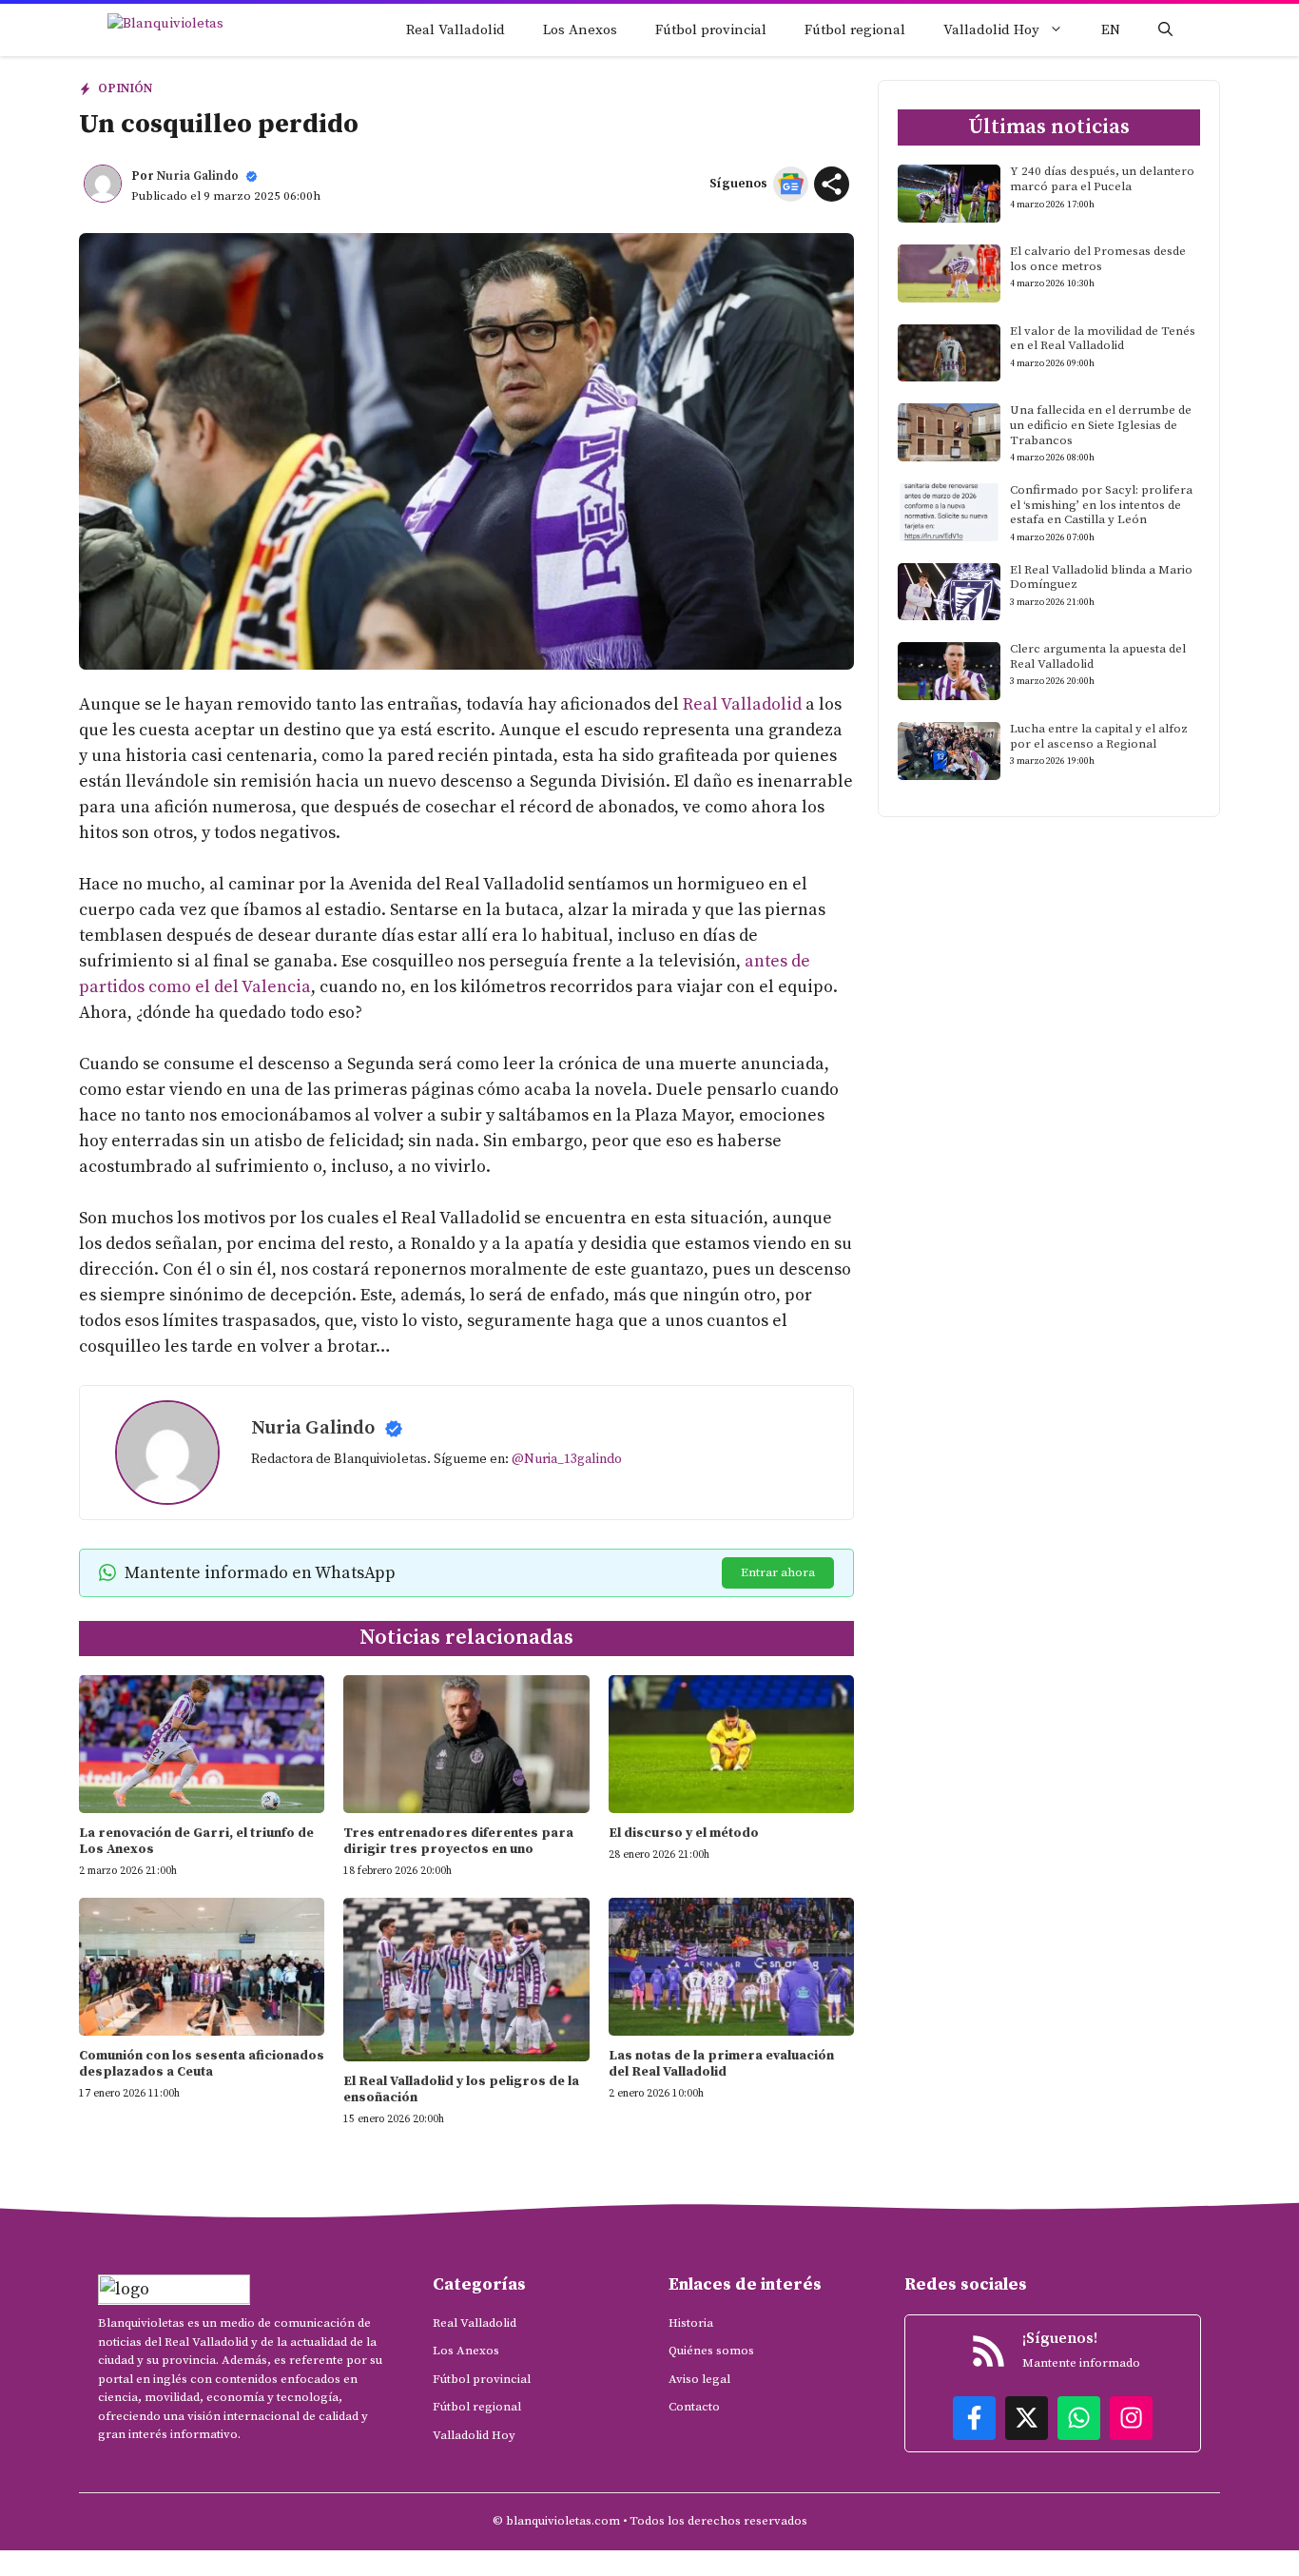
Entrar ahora (778, 1572)
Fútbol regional (855, 30)
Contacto (694, 2407)
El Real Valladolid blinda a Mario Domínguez (1101, 577)
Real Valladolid (456, 30)
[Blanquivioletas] (191, 30)
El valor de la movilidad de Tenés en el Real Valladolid (1103, 339)
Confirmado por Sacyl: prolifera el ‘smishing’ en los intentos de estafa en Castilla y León (1101, 505)
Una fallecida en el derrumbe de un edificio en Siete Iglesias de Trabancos (1101, 425)
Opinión (125, 88)
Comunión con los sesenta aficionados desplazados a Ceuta (202, 2064)
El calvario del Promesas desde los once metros (1098, 259)
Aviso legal (699, 2379)
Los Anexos (580, 30)
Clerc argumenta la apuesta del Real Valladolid (1098, 656)
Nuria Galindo (198, 176)
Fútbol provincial (711, 30)
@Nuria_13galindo (567, 1459)
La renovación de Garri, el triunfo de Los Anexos (196, 1841)
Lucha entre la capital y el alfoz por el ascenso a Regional (1099, 736)
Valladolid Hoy (991, 30)
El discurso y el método (684, 1833)
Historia (691, 2323)
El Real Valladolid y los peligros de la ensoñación (461, 2089)
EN (1111, 30)
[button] (1165, 30)
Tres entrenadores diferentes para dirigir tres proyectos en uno (458, 1841)
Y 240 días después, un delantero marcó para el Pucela (1102, 179)
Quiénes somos (711, 2351)
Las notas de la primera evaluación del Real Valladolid (721, 2064)
